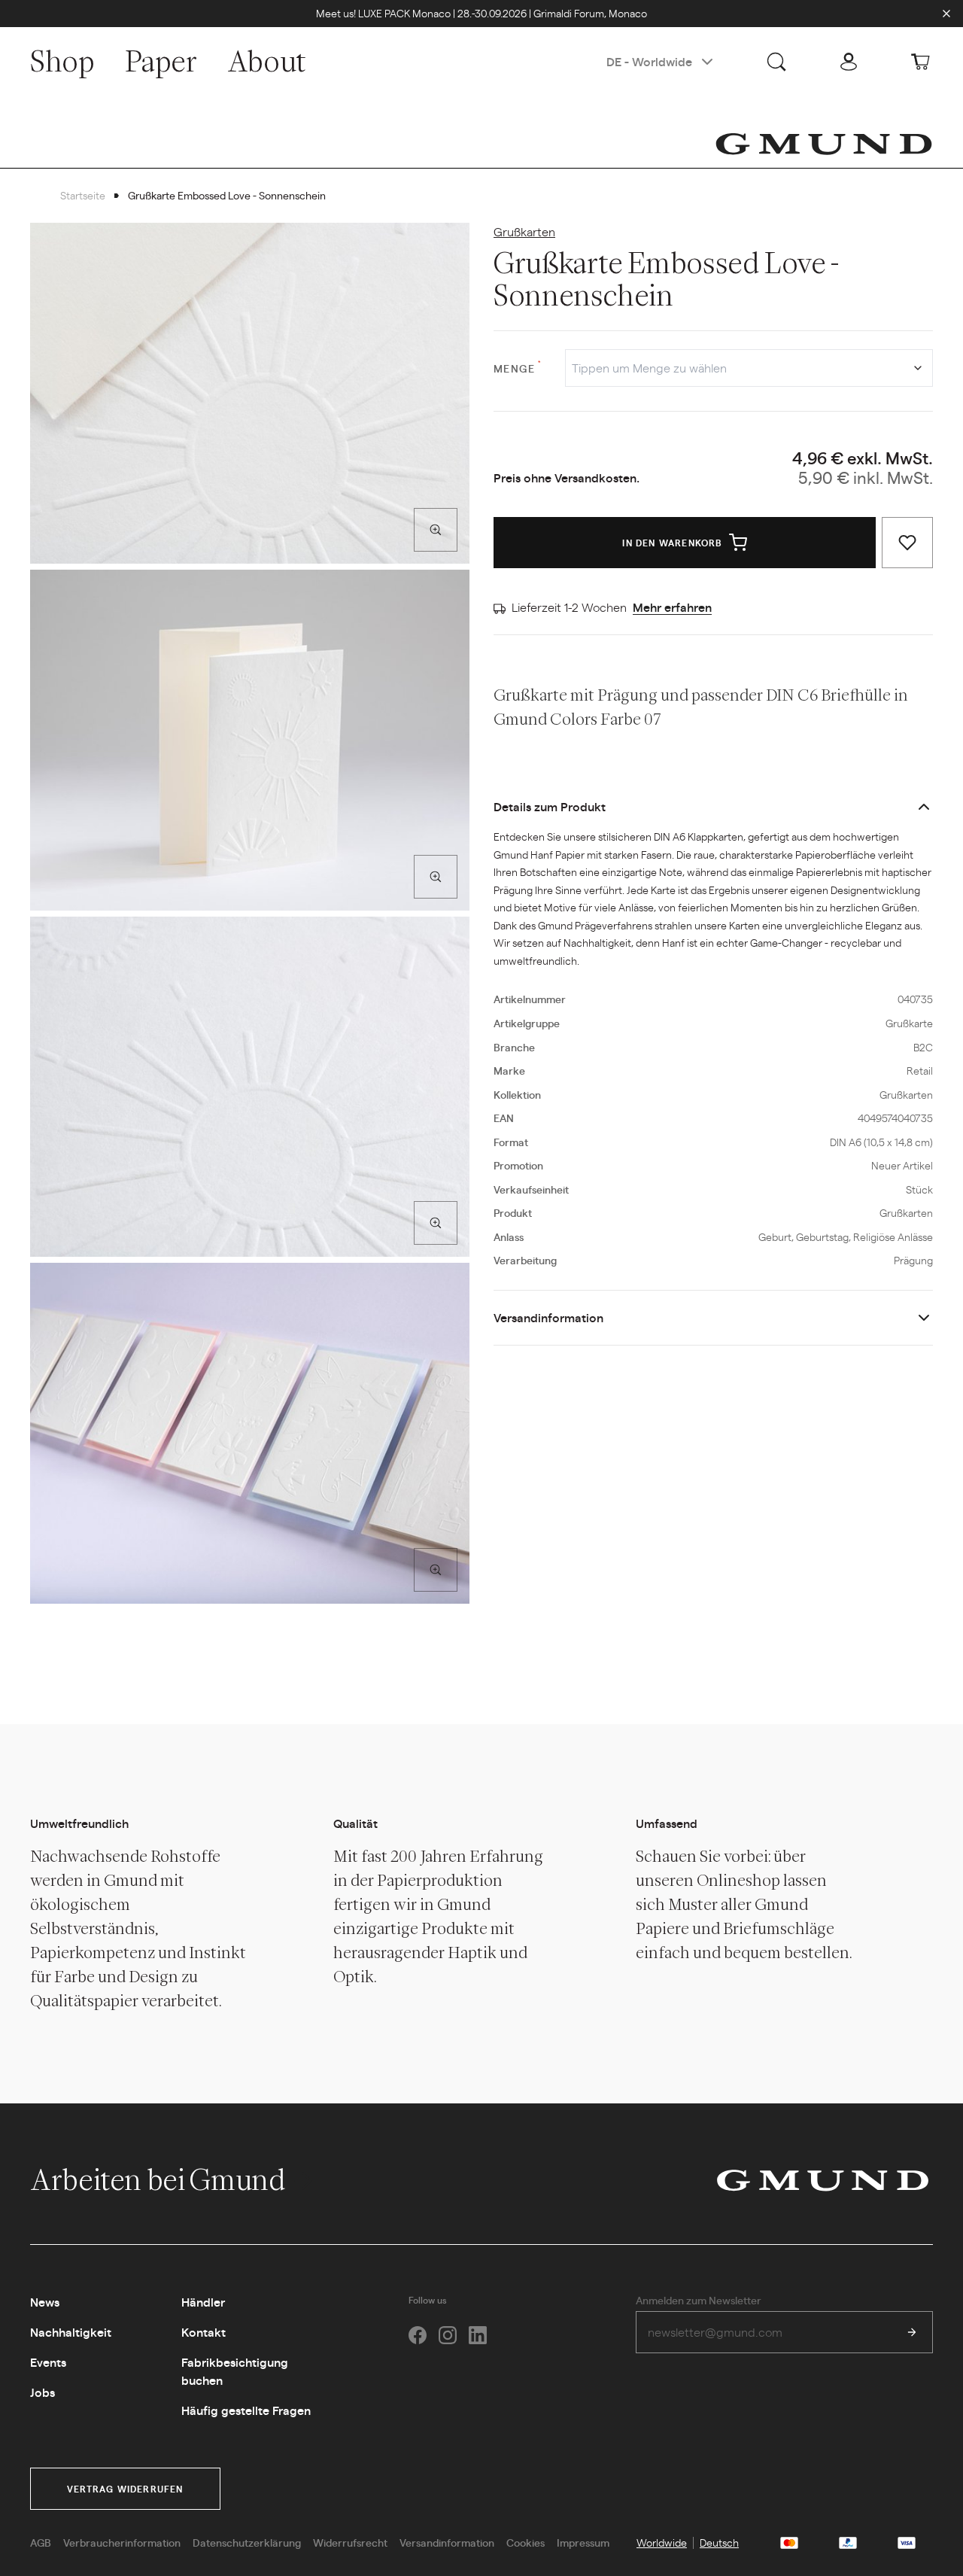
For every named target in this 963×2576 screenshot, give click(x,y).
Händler (203, 2302)
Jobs (43, 2392)
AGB (41, 2542)
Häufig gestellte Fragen (246, 2410)
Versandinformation (548, 1317)
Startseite (83, 195)
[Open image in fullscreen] (436, 530)
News (45, 2302)
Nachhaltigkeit (71, 2332)
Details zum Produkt (550, 806)
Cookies (526, 2542)
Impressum (583, 2542)
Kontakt (204, 2332)
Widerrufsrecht (350, 2542)
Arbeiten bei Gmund (160, 2179)
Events (48, 2362)
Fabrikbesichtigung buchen (235, 2371)
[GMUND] (824, 144)
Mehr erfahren (672, 607)
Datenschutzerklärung (247, 2542)
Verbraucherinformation (122, 2542)
